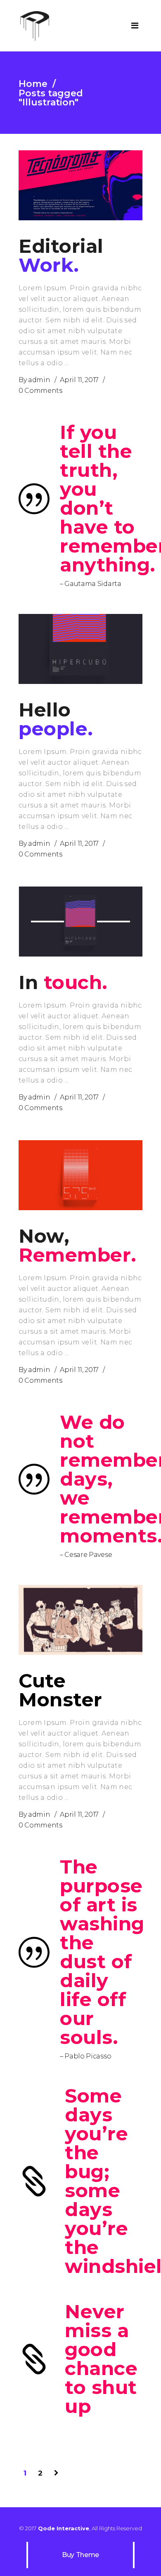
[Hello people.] (80, 649)
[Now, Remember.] (80, 1175)
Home (33, 84)
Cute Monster (60, 1690)
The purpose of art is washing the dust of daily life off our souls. (101, 1952)
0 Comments (40, 391)
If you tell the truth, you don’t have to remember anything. (101, 499)
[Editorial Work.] (80, 185)
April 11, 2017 (79, 380)
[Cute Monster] (80, 1620)
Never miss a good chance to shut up (101, 2359)
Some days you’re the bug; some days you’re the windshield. (104, 2181)
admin (39, 380)
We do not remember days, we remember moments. (101, 1479)
